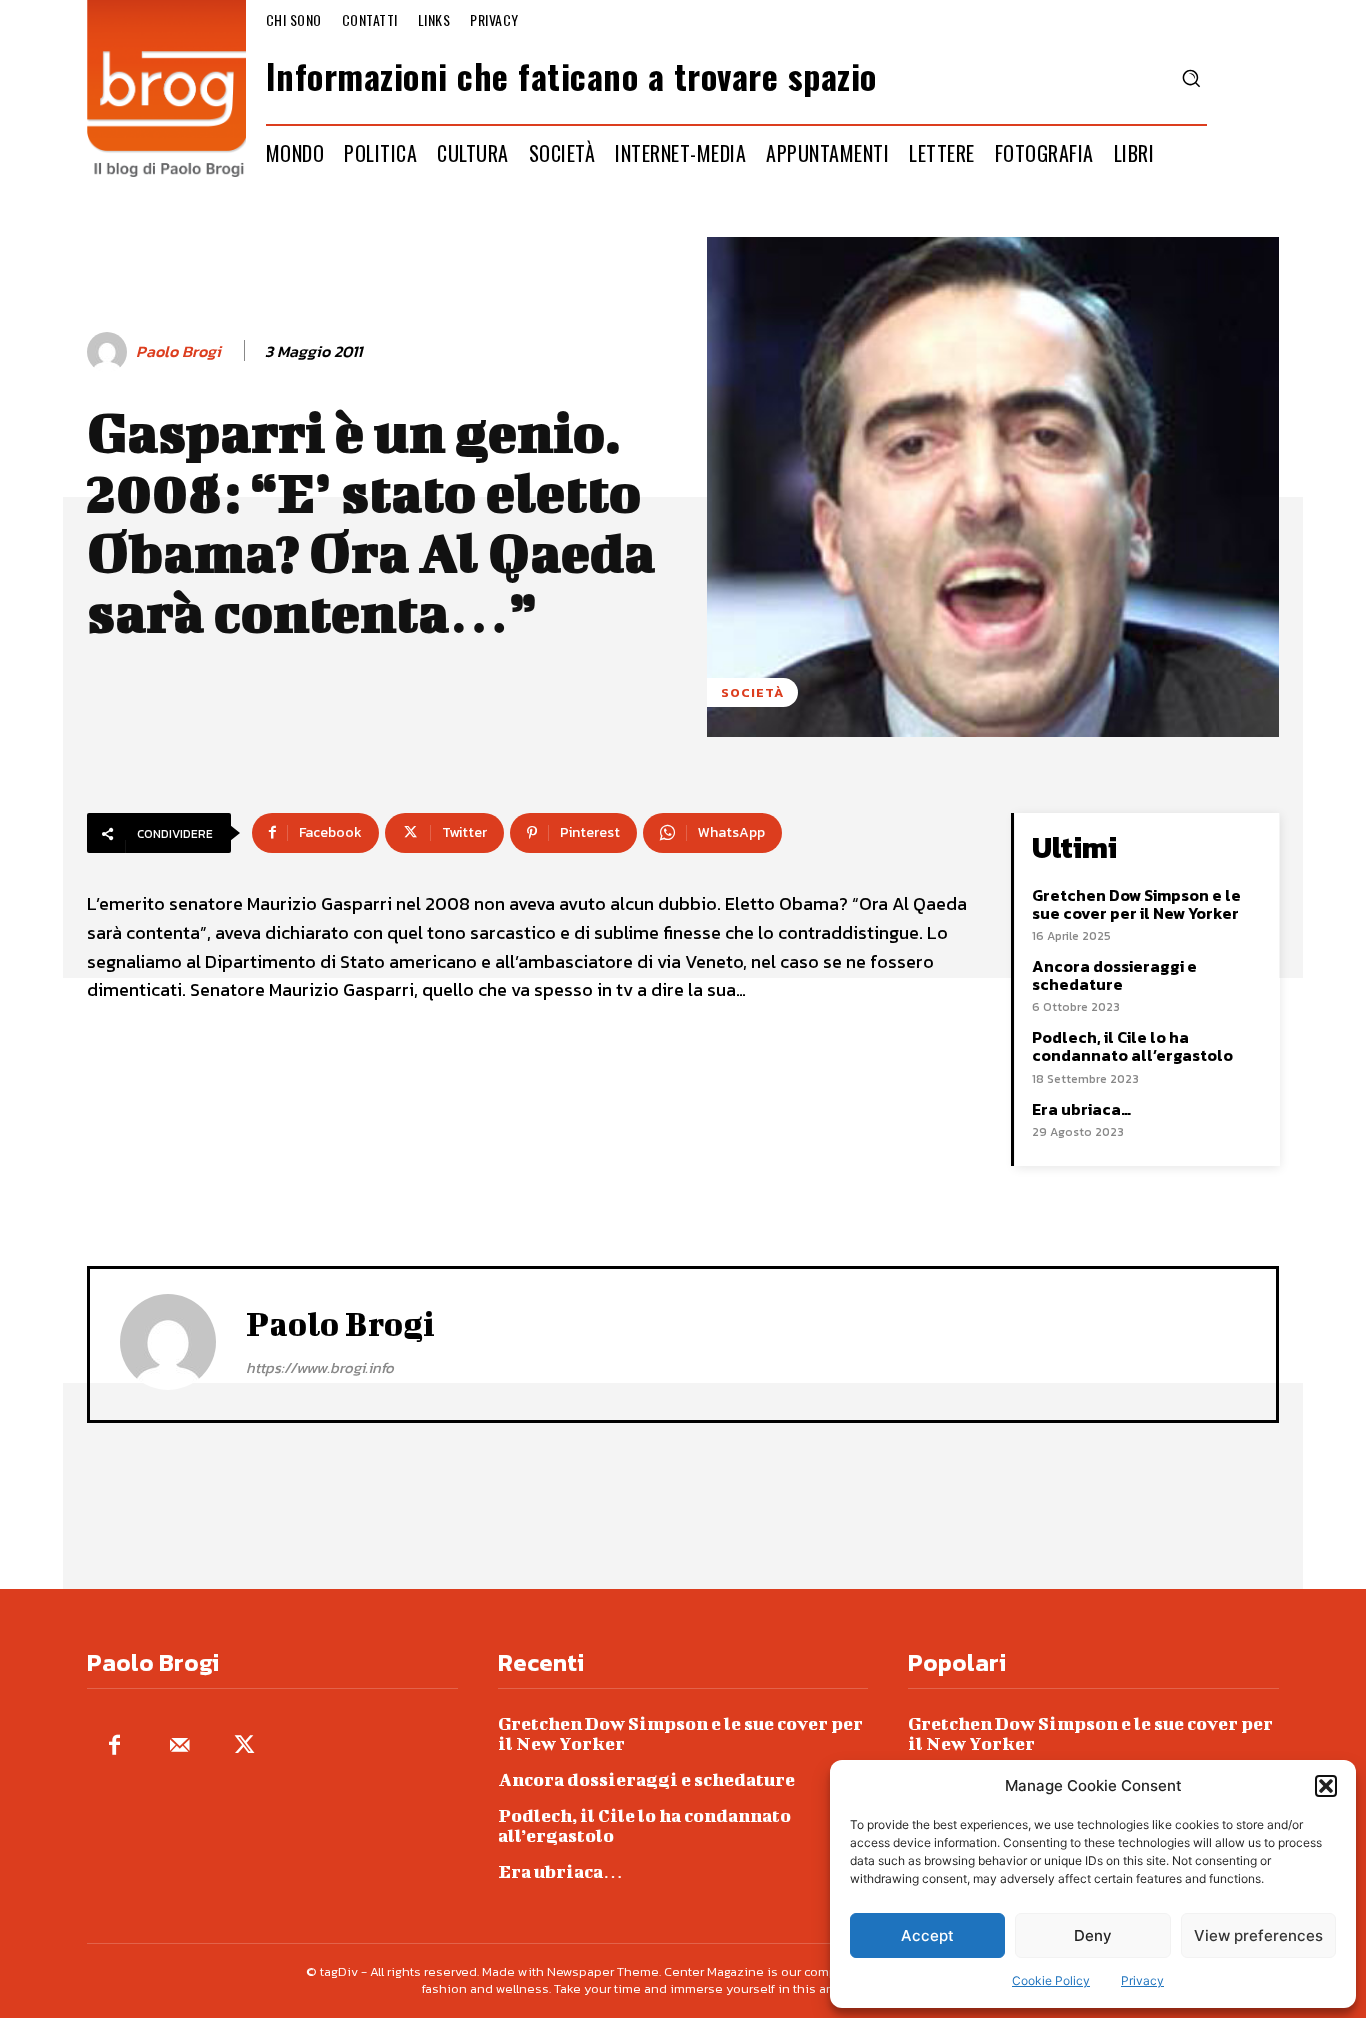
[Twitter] (244, 1746)
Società (752, 692)
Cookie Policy (1051, 1980)
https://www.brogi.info (320, 1367)
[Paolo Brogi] (110, 352)
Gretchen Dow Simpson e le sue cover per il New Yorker (1136, 904)
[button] (1326, 1786)
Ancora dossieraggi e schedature (1114, 975)
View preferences (1258, 1935)
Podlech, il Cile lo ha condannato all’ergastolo (1132, 1046)
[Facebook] (114, 1746)
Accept (927, 1935)
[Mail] (179, 1746)
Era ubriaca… (1081, 1109)
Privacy (1142, 1980)
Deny (1093, 1935)
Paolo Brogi (178, 351)
